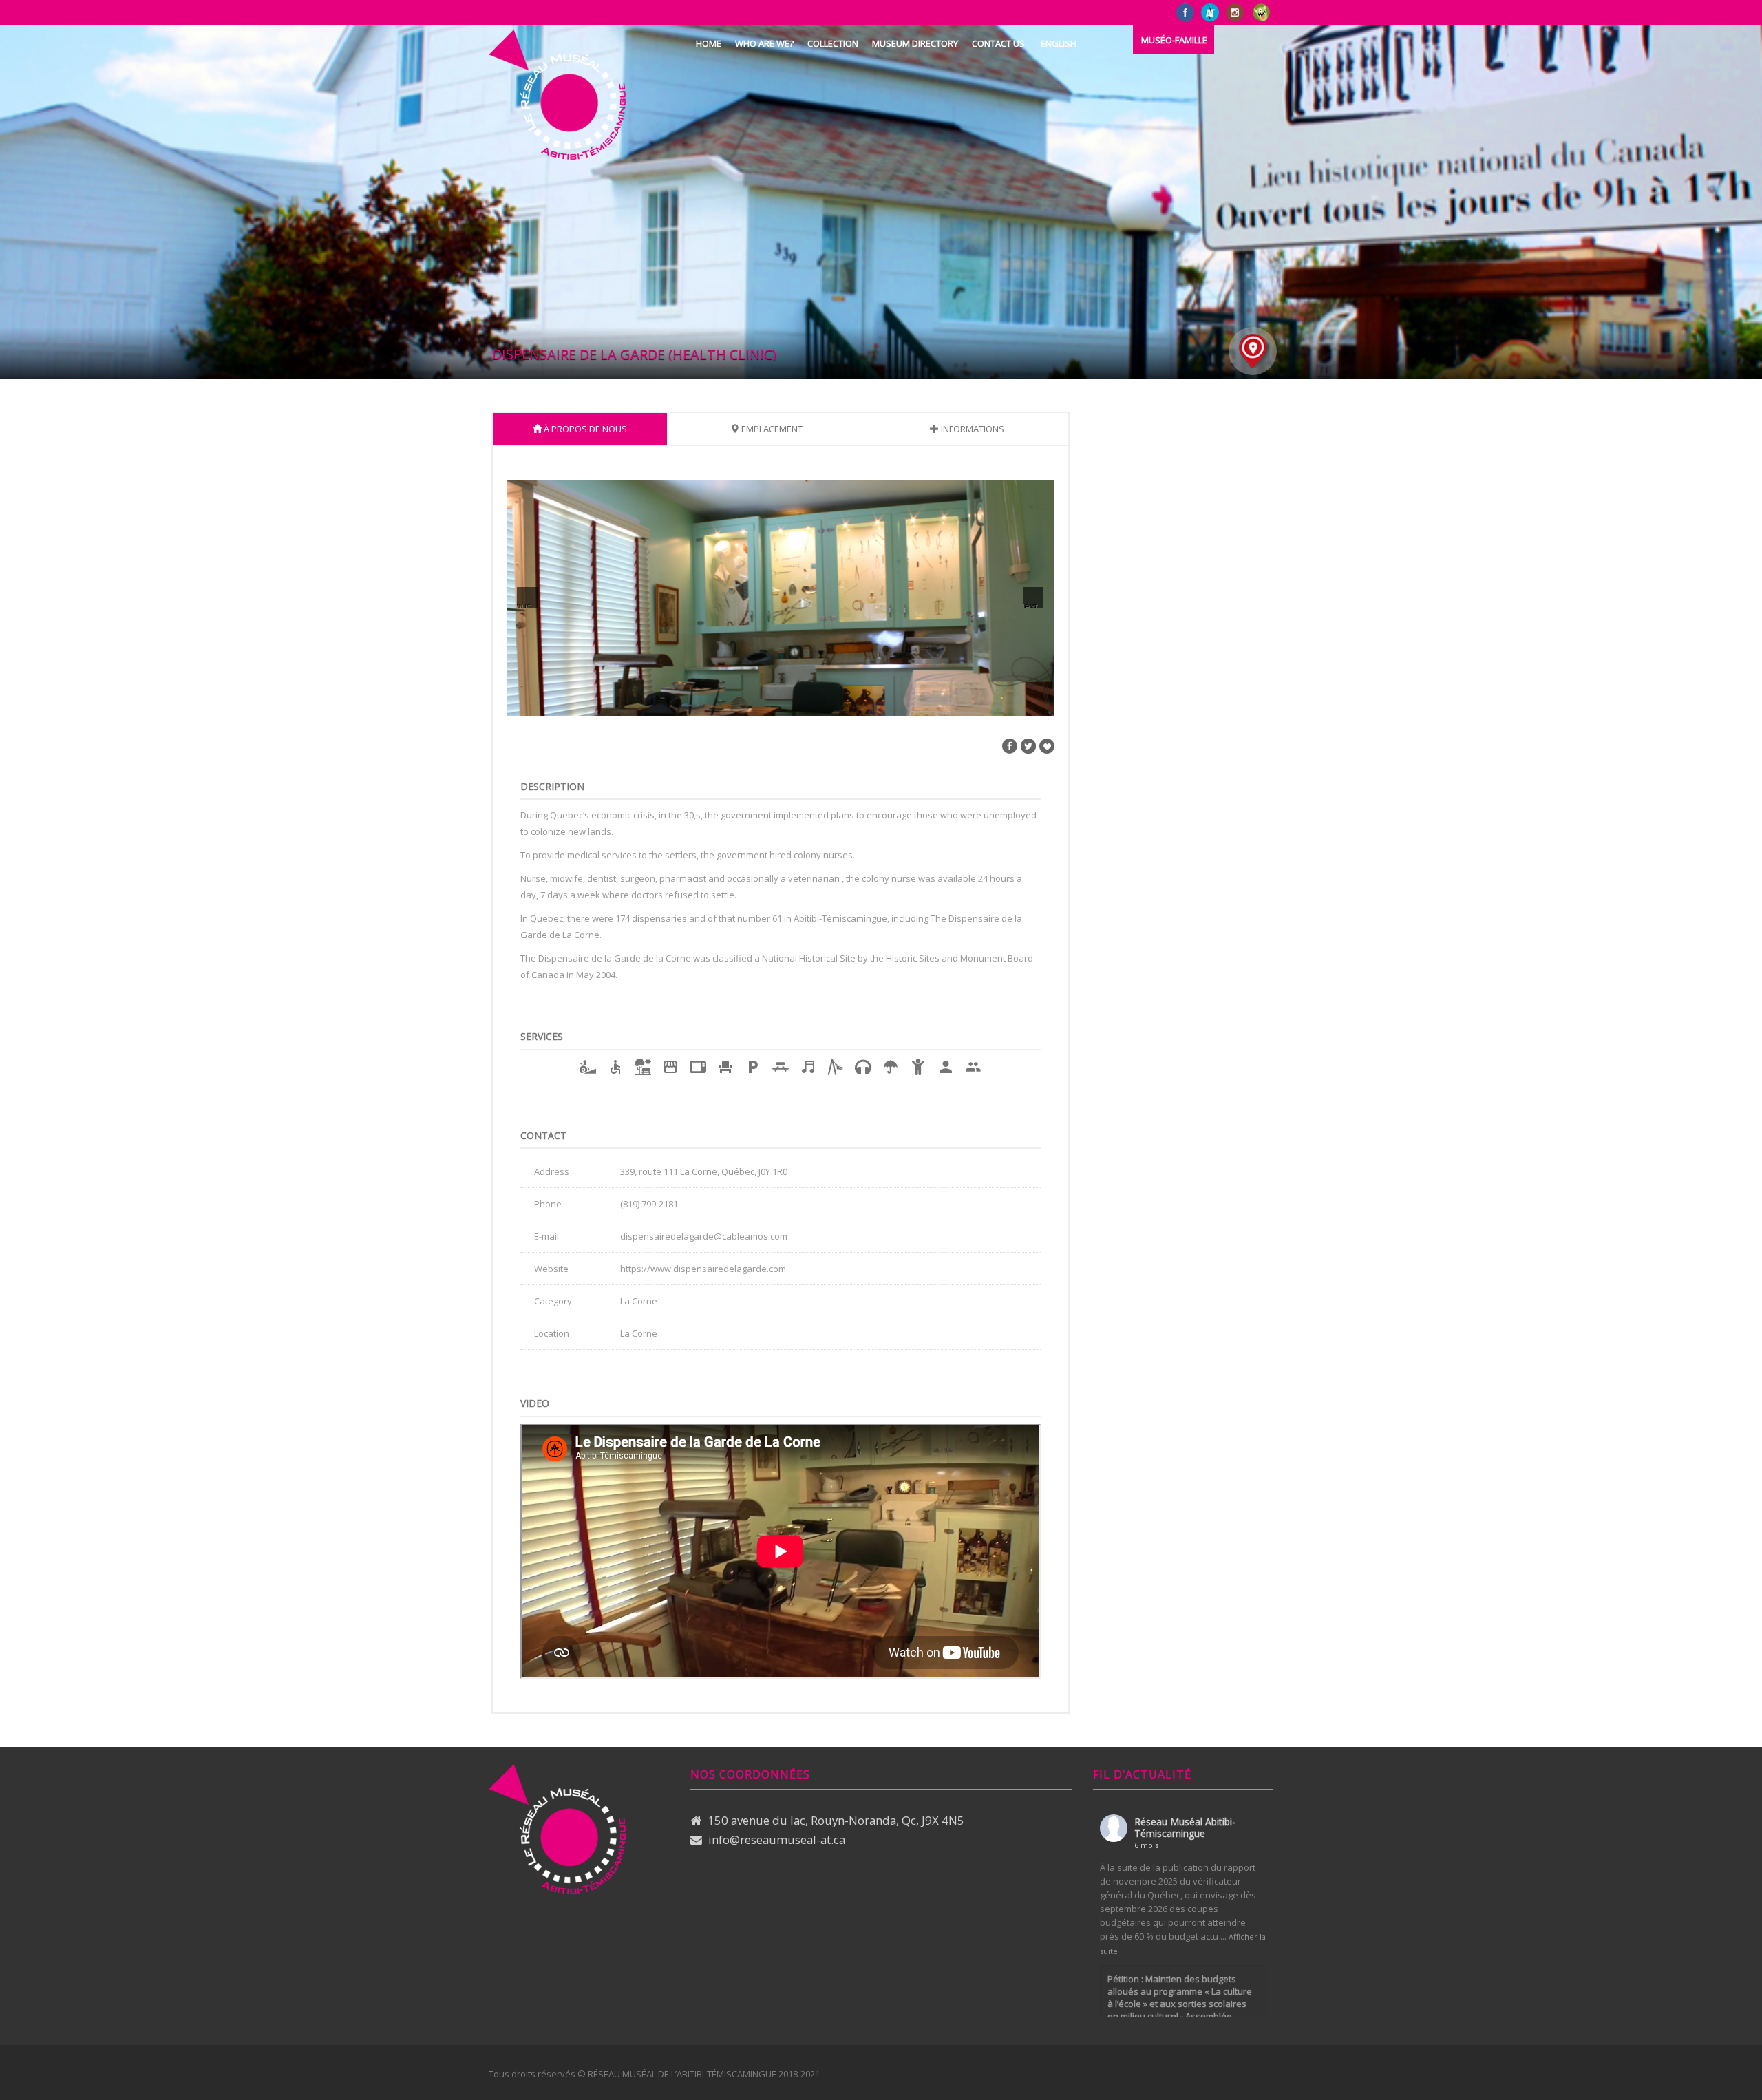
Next (1030, 604)
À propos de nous (584, 429)
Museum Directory (915, 43)
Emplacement (771, 429)
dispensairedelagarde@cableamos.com (704, 1236)
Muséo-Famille (1174, 40)
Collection (833, 43)
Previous (524, 604)
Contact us (998, 43)
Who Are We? (764, 43)
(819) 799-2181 (649, 1204)
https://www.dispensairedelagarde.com (703, 1269)
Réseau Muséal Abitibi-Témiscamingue (1185, 1827)
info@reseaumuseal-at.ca (777, 1839)
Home (709, 43)
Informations (972, 429)
